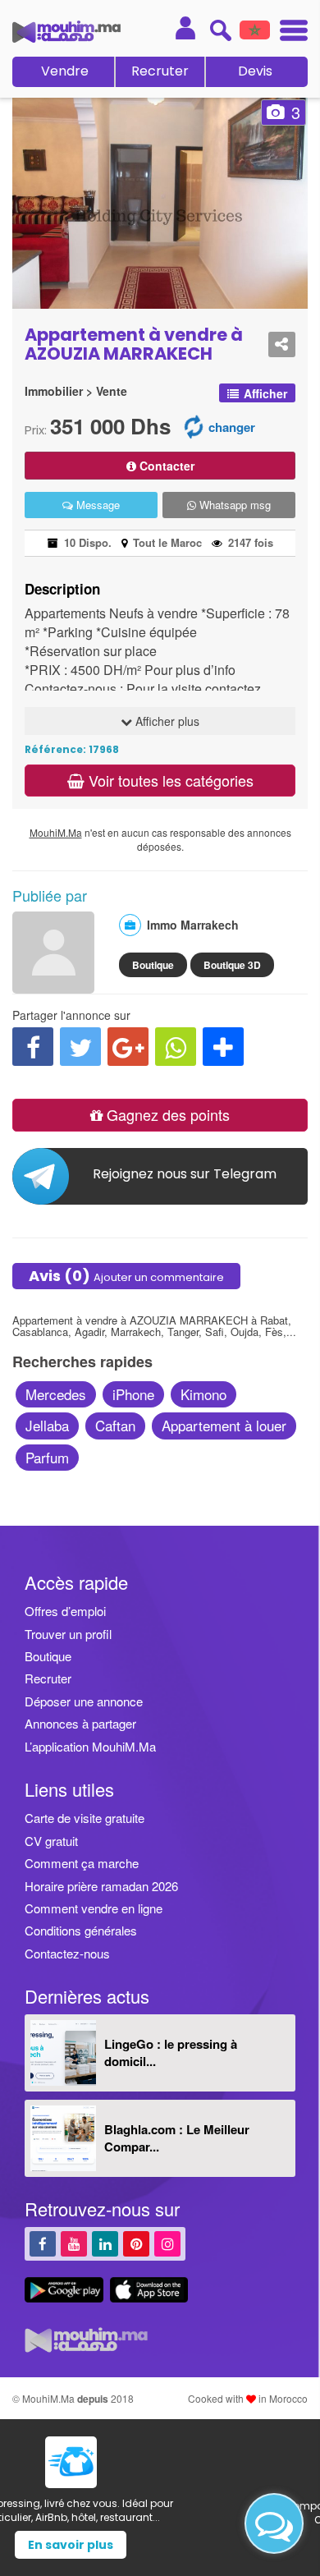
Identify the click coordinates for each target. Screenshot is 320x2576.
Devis (255, 71)
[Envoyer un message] (274, 2523)
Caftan (115, 1425)
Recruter (160, 71)
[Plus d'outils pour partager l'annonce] (223, 1047)
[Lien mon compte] (185, 28)
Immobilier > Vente (76, 391)
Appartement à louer (224, 1425)
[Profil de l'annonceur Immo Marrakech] (53, 985)
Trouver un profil (68, 1634)
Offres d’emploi (65, 1611)
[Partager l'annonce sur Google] (128, 1047)
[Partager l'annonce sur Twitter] (80, 1047)
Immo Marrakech (193, 925)
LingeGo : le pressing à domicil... (171, 2053)
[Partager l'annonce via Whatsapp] (176, 1047)
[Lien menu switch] (289, 32)
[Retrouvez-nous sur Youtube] (74, 2243)
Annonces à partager (80, 1723)
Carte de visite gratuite (85, 1818)
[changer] (194, 426)
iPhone (133, 1394)
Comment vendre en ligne (94, 1908)
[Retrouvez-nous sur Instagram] (167, 2243)
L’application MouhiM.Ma (90, 1746)
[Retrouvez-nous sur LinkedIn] (105, 2243)
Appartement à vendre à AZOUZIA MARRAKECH (134, 344)
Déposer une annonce (84, 1701)
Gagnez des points (166, 1114)
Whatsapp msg (233, 505)
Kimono (203, 1394)
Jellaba (47, 1425)
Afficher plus (166, 721)
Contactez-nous (67, 1953)
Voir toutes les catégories (169, 780)
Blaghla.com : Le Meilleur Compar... (177, 2138)
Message (96, 505)
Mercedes (56, 1394)
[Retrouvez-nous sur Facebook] (43, 2243)
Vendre (65, 71)
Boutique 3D (232, 965)
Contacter (165, 466)
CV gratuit (51, 1841)
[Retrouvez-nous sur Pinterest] (136, 2243)
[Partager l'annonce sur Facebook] (33, 1047)
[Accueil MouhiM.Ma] (66, 32)
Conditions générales (81, 1930)
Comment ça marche (82, 1863)
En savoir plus (160, 2545)
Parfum (47, 1457)
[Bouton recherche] (220, 30)
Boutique (153, 965)
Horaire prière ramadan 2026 (101, 1886)
